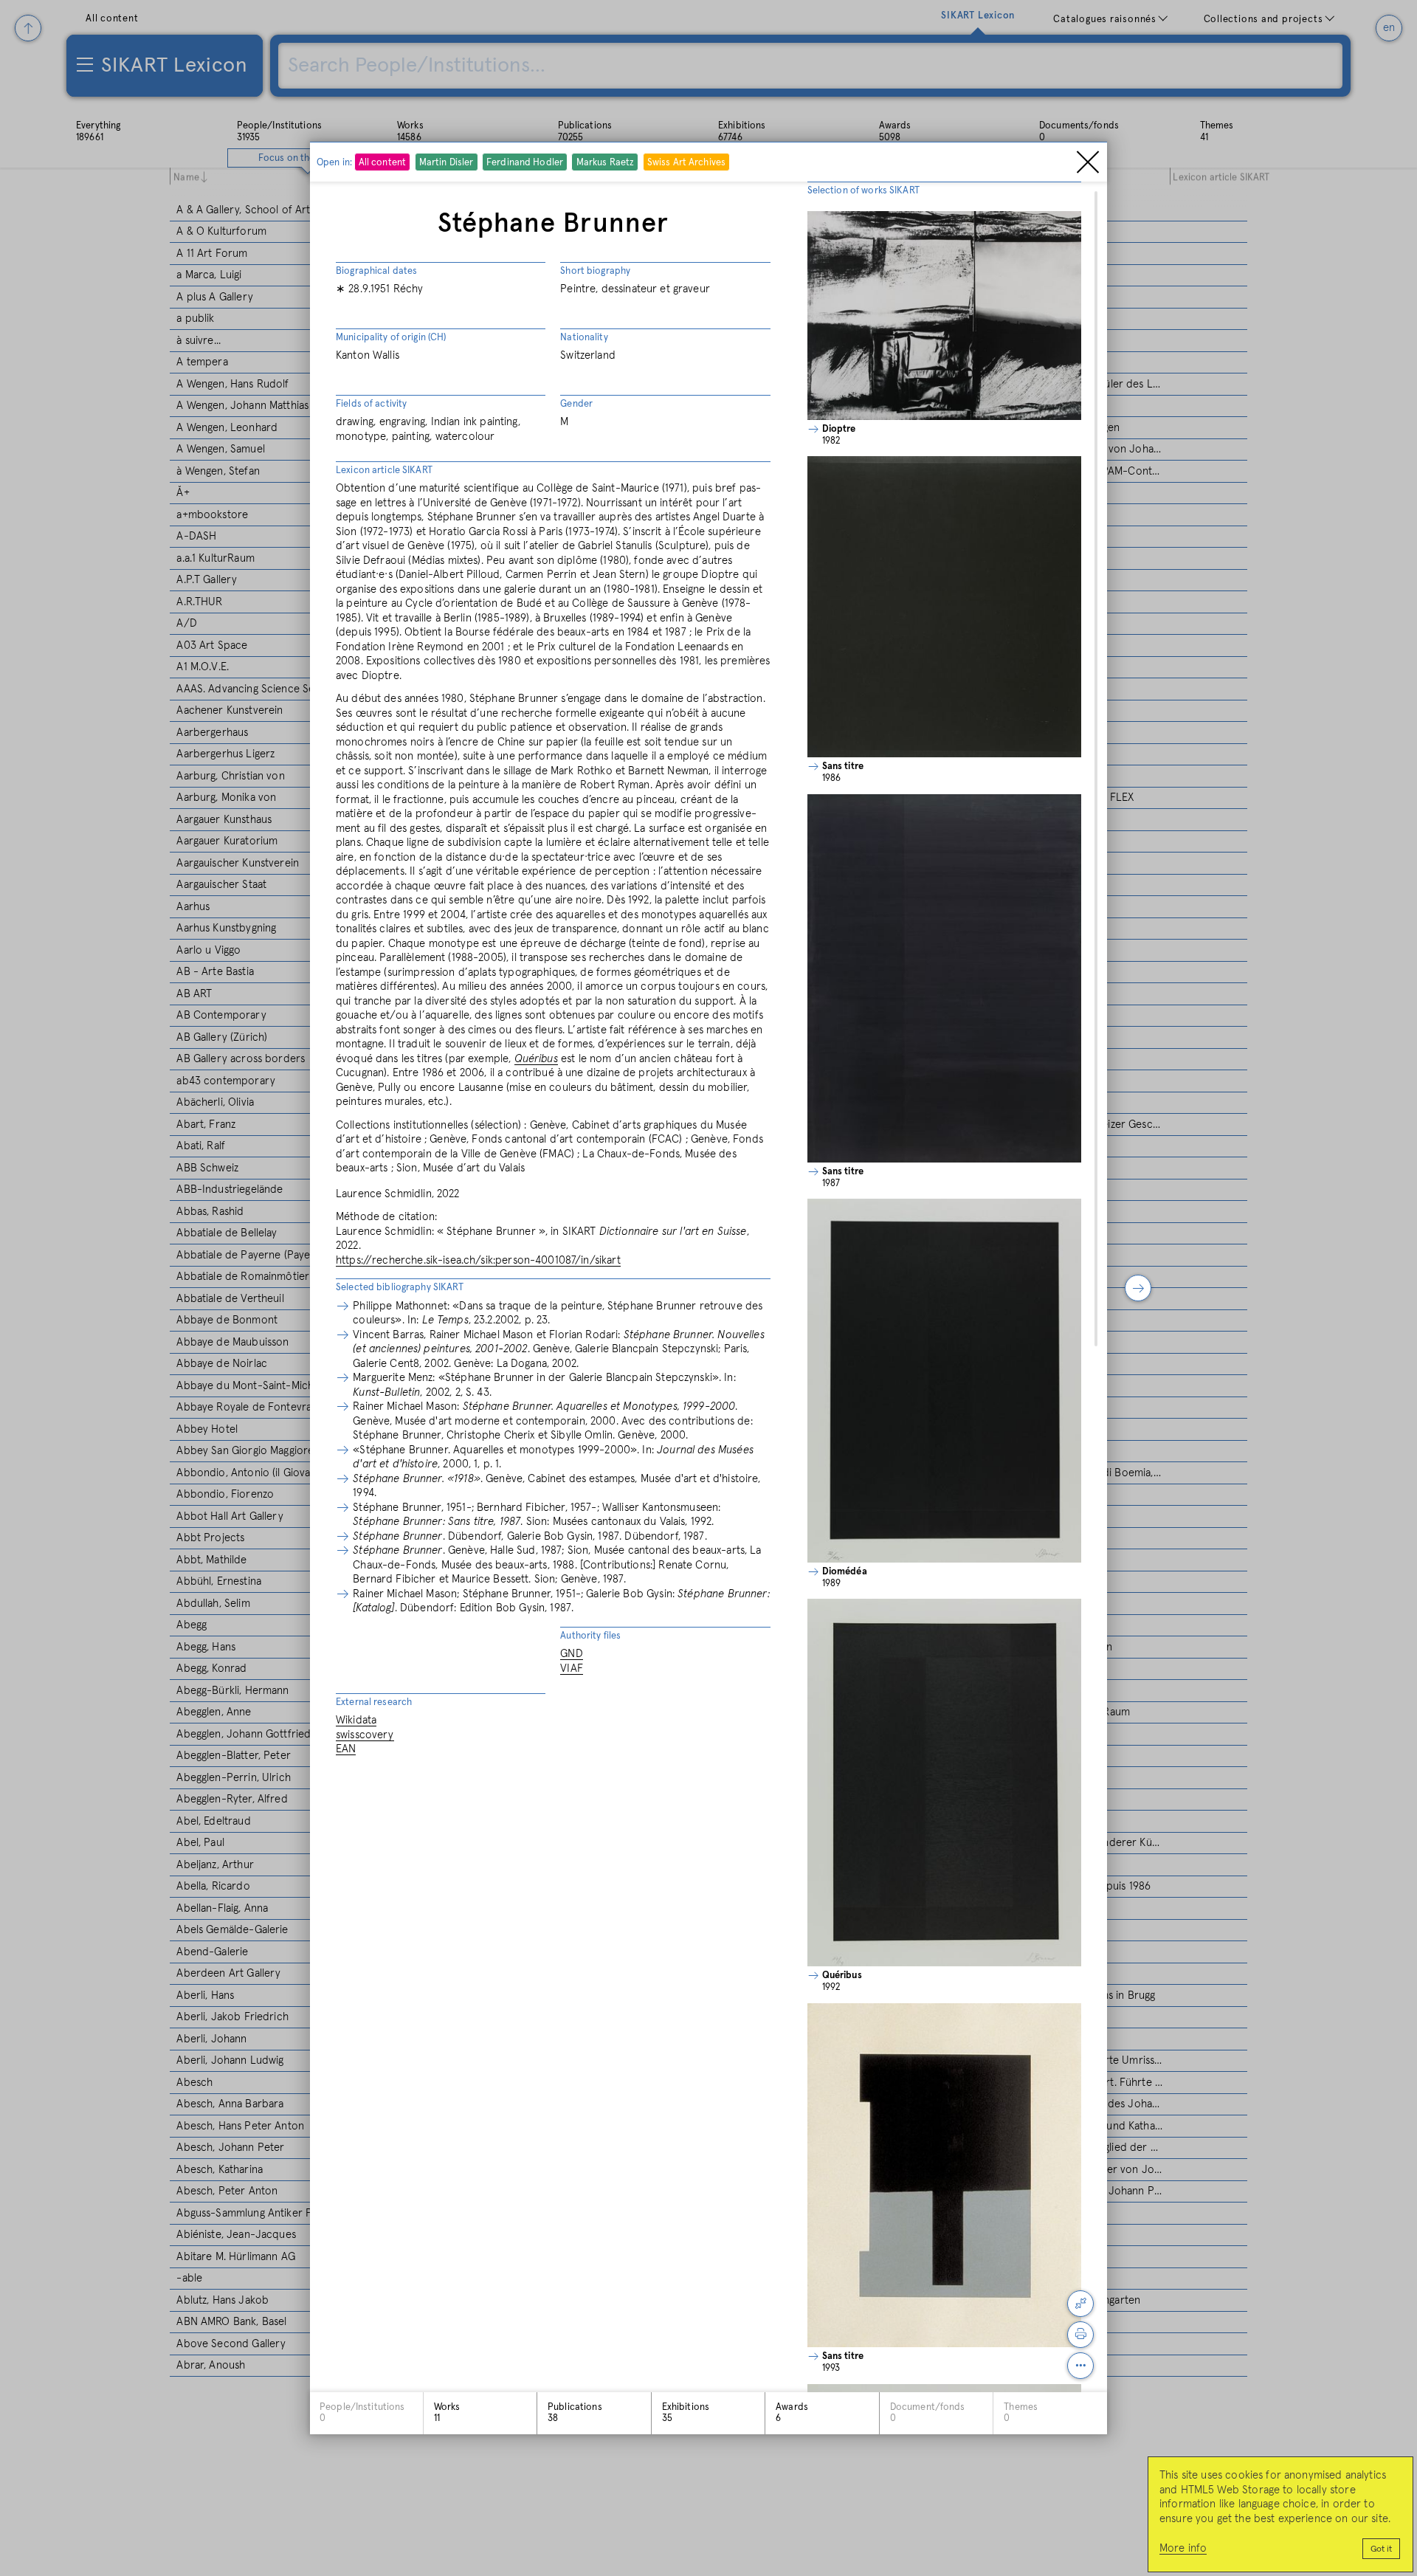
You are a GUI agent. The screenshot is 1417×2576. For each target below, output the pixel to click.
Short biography (595, 271)
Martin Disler (447, 163)
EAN (346, 1749)
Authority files (590, 1636)
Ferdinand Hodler (525, 163)
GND (571, 1654)
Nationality (584, 338)
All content (382, 163)
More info (1183, 2548)
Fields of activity (371, 404)
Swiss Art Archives (686, 163)
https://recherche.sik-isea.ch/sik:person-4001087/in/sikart (478, 1260)
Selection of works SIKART (863, 191)
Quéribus (536, 1059)
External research (374, 1702)
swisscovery (365, 1735)
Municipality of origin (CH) (391, 338)
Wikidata (356, 1720)
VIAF (572, 1668)
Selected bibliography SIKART (400, 1288)
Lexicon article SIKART (384, 471)
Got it (1381, 2549)
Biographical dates (376, 271)
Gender (576, 404)
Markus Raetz (606, 163)
